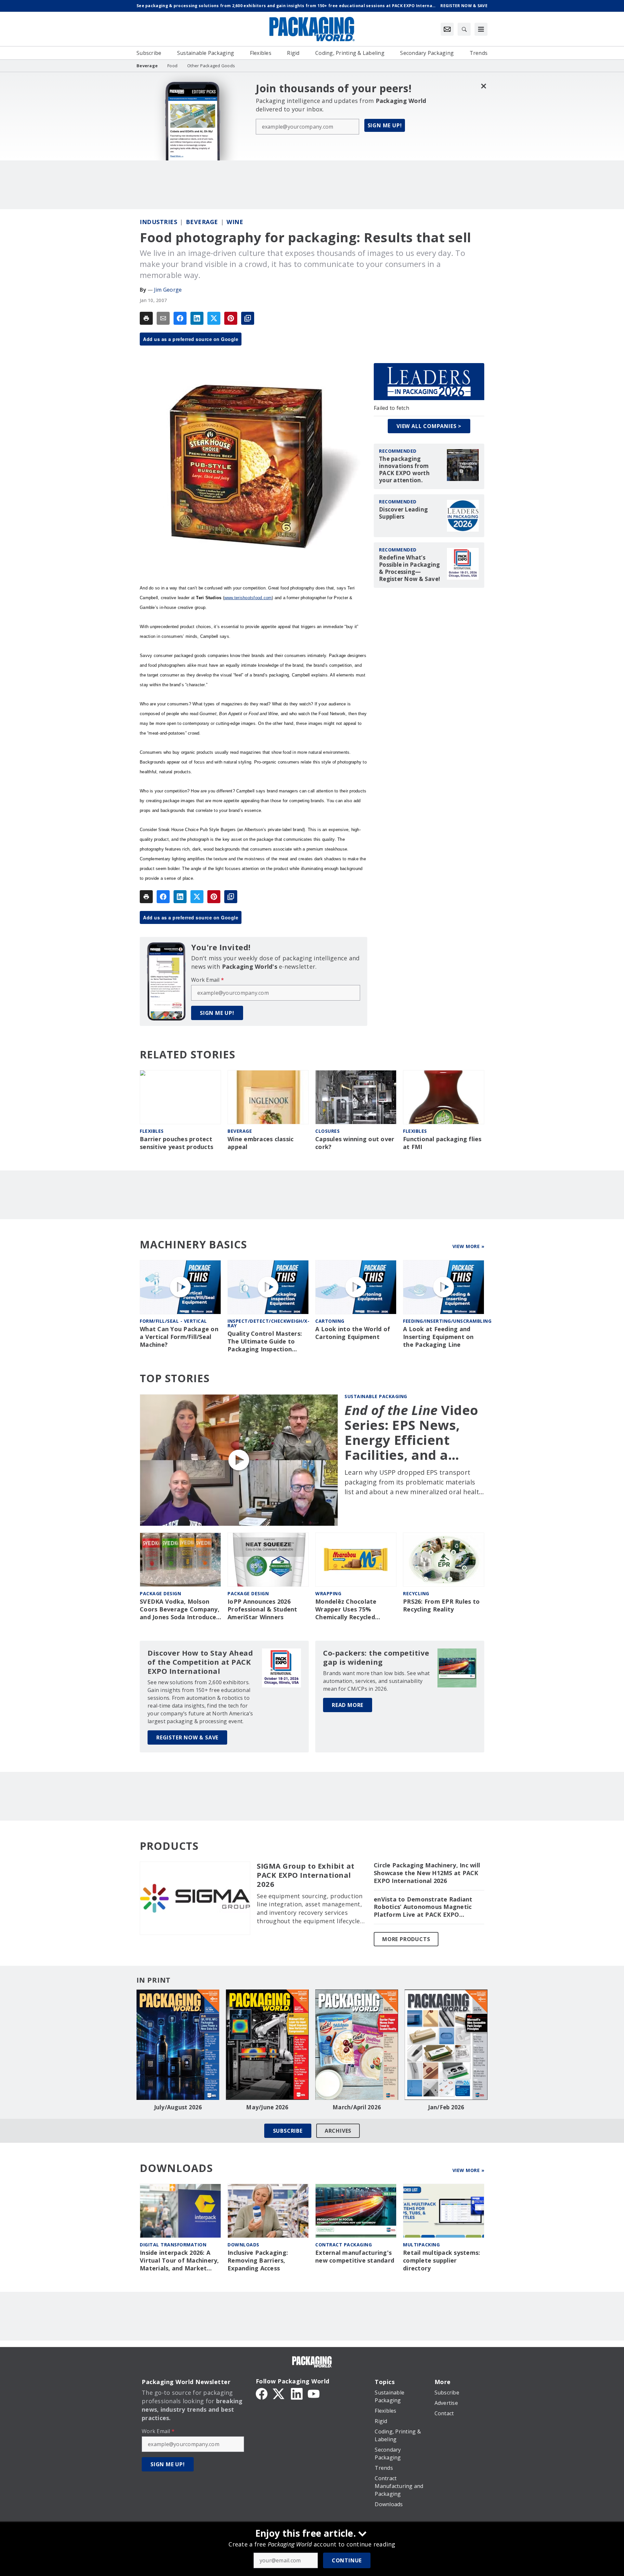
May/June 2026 (267, 2107)
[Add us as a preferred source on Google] (248, 318)
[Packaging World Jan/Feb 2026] (446, 2045)
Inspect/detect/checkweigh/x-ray (268, 1323)
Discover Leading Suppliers (403, 513)
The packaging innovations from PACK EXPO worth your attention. (404, 470)
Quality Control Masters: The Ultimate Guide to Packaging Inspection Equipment (265, 1342)
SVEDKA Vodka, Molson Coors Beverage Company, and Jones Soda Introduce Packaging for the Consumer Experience (180, 1610)
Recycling (416, 1593)
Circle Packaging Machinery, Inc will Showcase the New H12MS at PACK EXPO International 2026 (427, 1873)
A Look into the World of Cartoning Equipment (353, 1333)
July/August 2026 (178, 2107)
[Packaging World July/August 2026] (178, 2045)
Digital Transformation (173, 2245)
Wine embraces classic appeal (260, 1143)
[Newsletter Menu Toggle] (447, 29)
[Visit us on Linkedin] (297, 2393)
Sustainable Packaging (376, 1396)
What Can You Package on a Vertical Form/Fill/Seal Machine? (179, 1337)
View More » (468, 1246)
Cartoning (330, 1321)
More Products (406, 1939)
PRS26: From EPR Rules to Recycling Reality (441, 1605)
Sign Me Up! (385, 125)
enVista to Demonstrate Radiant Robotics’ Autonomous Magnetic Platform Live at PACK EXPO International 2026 (423, 1907)
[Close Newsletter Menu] (483, 86)
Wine (235, 222)
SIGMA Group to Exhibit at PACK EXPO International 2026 (306, 1875)
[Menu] (481, 29)
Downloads (243, 2245)
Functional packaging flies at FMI (442, 1143)
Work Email (208, 980)
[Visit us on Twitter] (279, 2393)
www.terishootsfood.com (248, 598)
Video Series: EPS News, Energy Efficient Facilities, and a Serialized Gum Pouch (411, 1433)
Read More (348, 1705)
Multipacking (421, 2245)
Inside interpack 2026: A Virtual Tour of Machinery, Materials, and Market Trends (179, 2261)
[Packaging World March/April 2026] (357, 2045)
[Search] (464, 29)
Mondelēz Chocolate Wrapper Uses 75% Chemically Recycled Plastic (346, 1610)
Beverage (202, 222)
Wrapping (328, 1593)
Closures (327, 1131)
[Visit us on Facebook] (262, 2393)
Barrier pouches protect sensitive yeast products (176, 1143)
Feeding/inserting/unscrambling (447, 1321)
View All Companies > (429, 426)
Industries (158, 222)
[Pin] (231, 318)
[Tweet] (214, 318)
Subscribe (288, 2131)
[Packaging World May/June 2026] (267, 2045)
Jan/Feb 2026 (446, 2107)
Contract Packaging (344, 2245)
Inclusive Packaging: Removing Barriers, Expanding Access (258, 2260)
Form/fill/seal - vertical (173, 1321)
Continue (347, 2560)
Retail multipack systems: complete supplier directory (442, 2260)
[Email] (163, 318)
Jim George (168, 290)
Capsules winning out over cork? (355, 1143)
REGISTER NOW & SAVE (187, 1737)
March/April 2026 (357, 2107)
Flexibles (152, 1131)
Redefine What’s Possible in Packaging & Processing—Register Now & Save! (409, 568)
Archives (338, 2131)
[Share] (180, 318)
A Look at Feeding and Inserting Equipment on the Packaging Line (438, 1337)
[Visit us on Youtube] (314, 2393)
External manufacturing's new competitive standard (355, 2257)
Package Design (160, 1593)
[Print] (146, 318)
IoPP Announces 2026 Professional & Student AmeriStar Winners (262, 1609)
